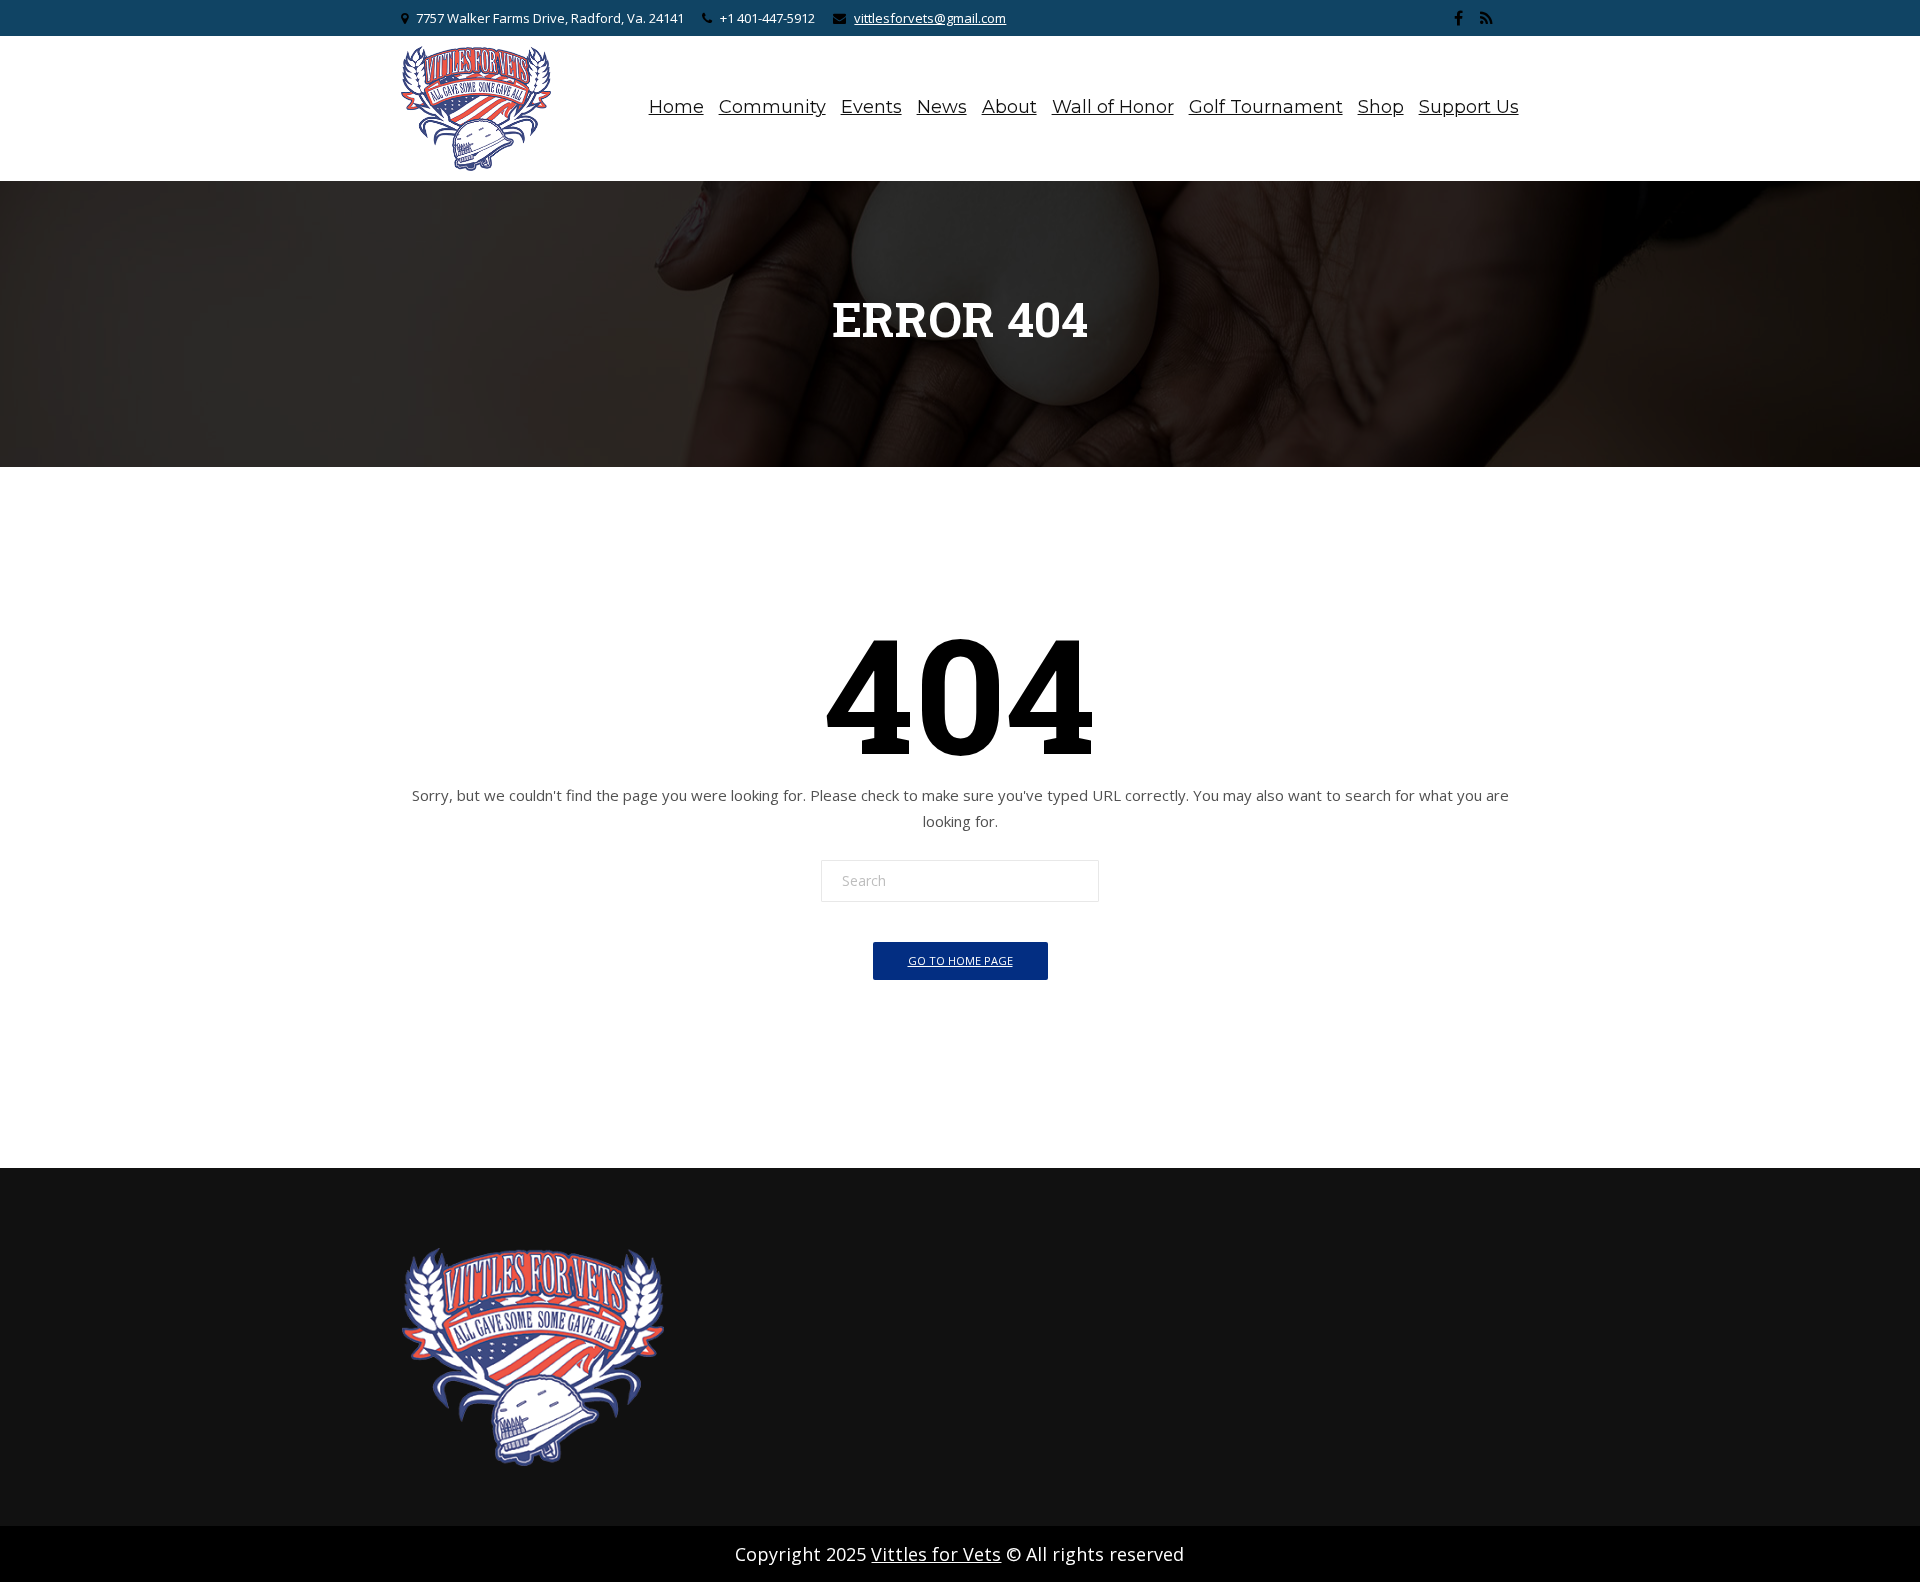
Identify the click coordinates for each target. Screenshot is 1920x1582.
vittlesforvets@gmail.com (930, 18)
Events (871, 107)
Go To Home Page (960, 960)
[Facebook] (1459, 18)
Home (676, 107)
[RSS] (1487, 18)
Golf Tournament (1266, 107)
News (942, 107)
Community (772, 107)
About (1009, 107)
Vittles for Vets (936, 1554)
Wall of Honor (1113, 107)
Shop (1381, 107)
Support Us (1469, 107)
